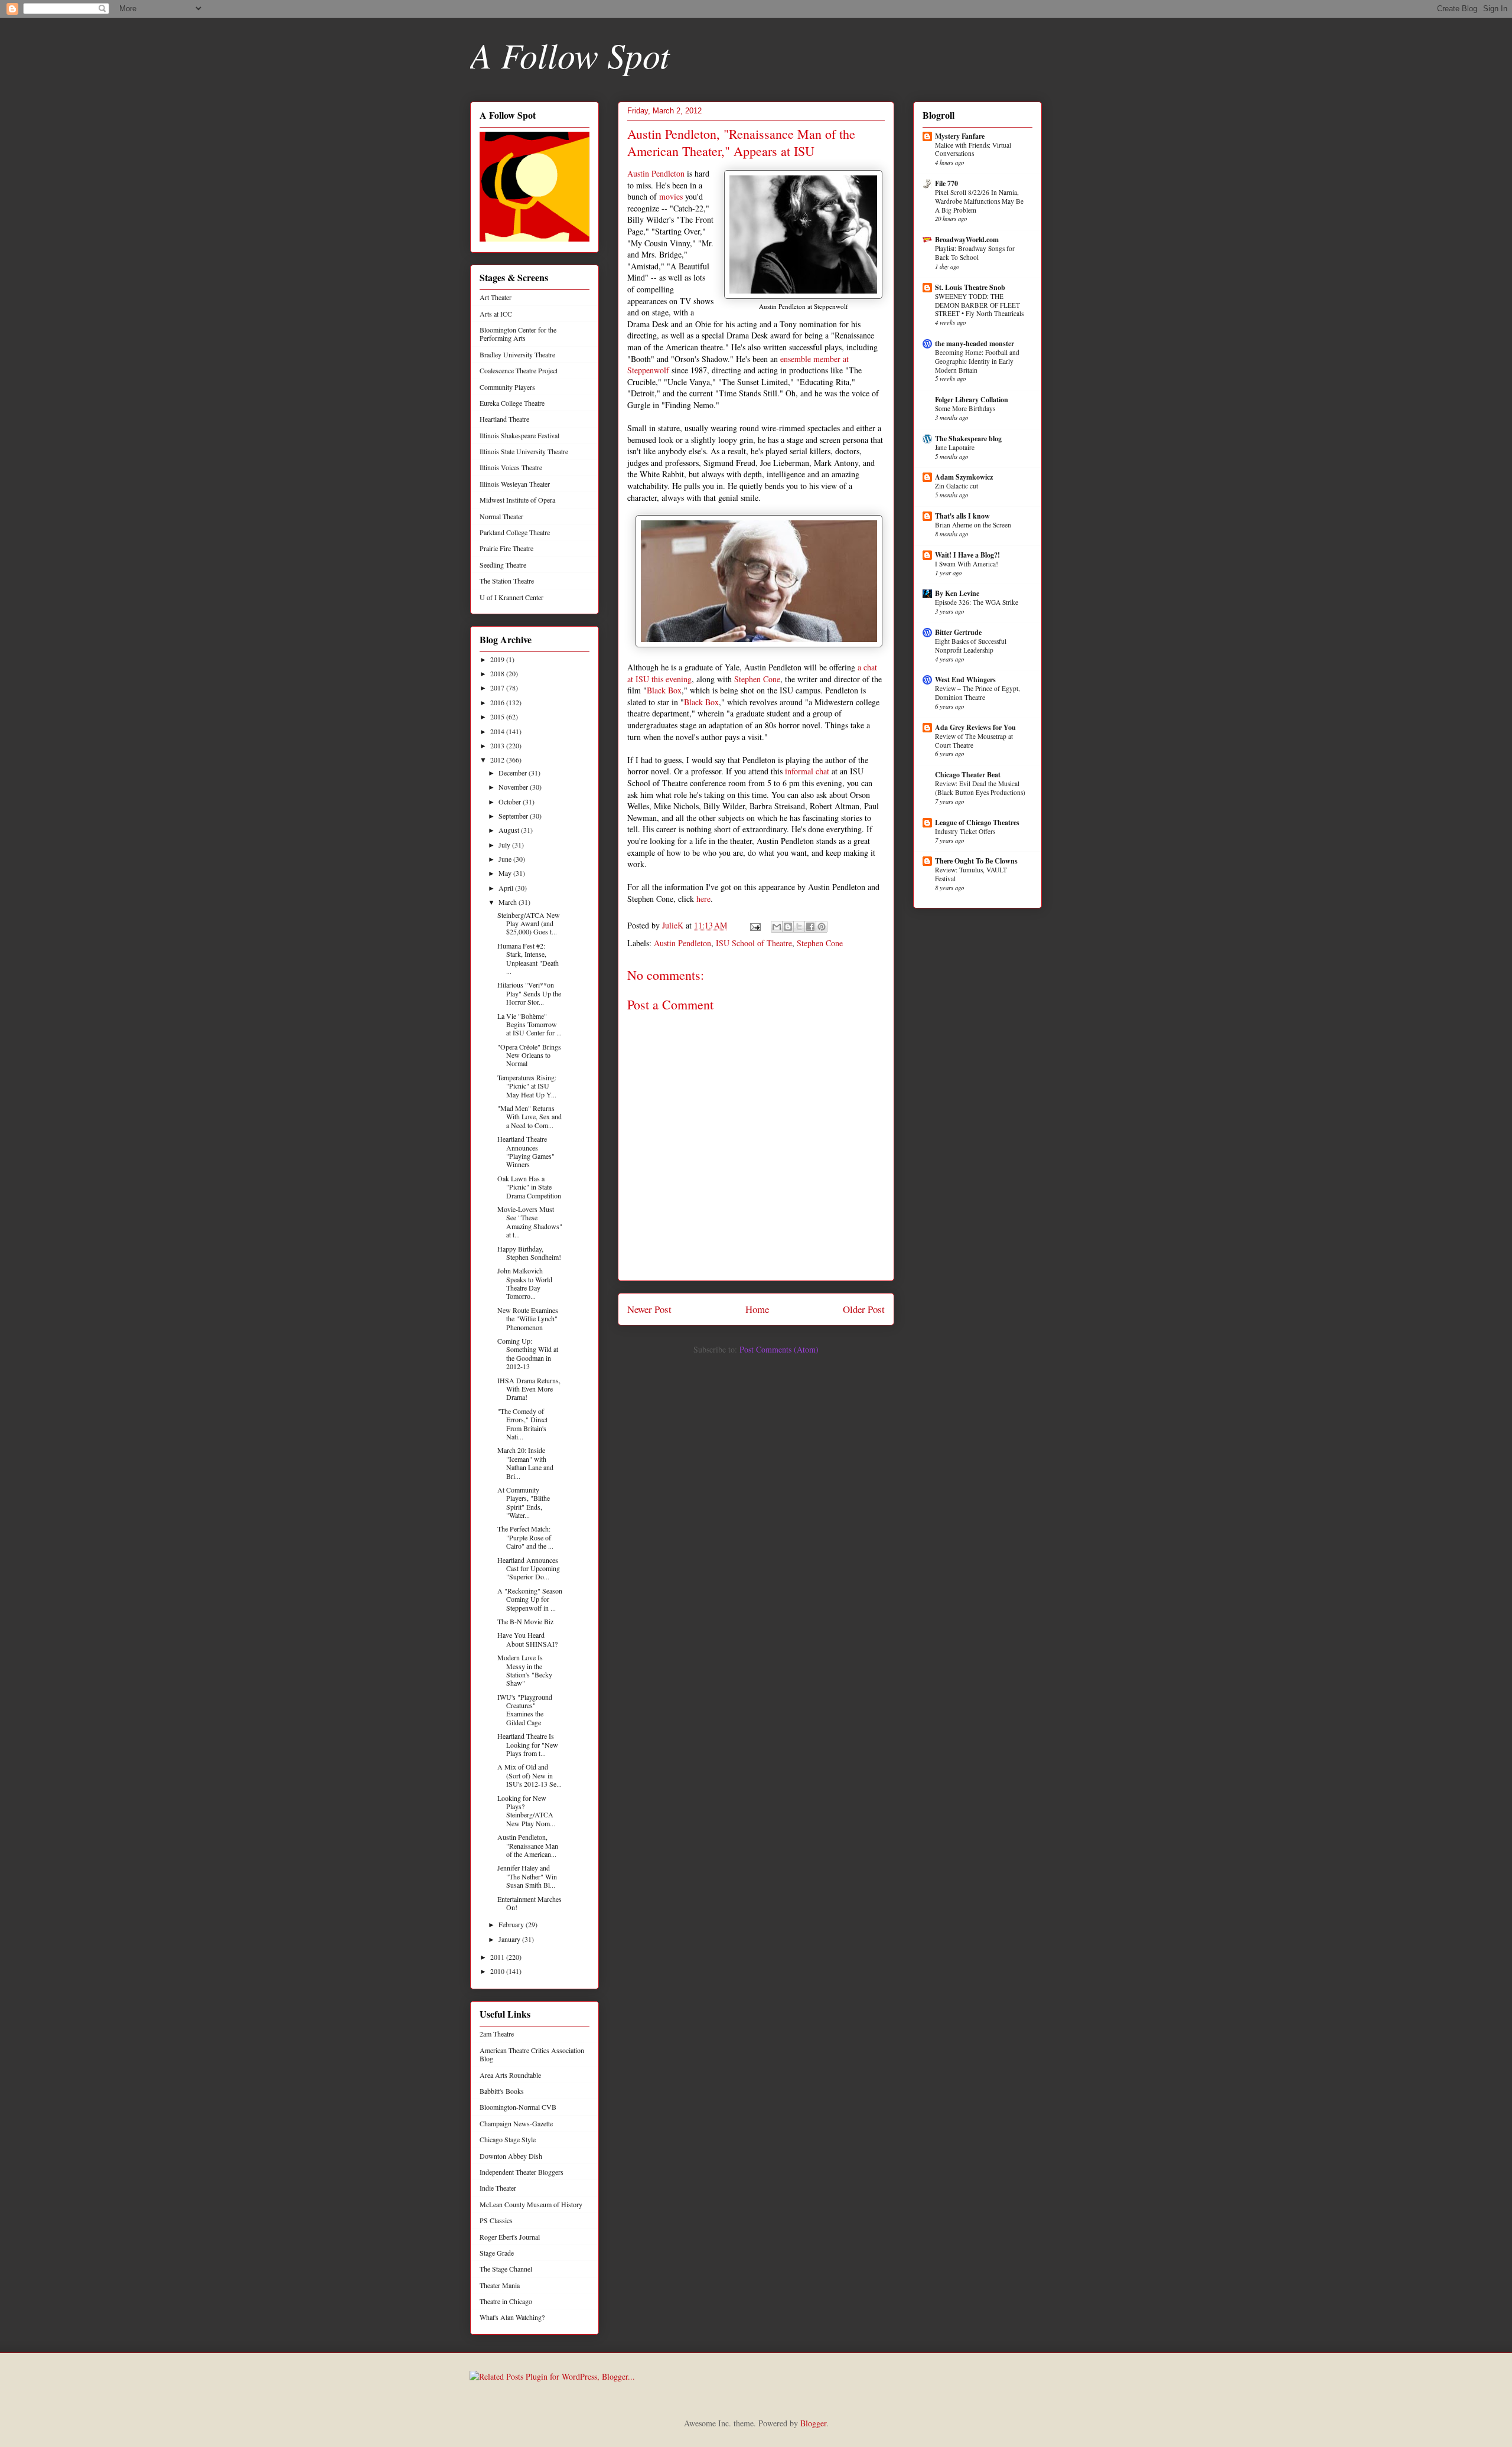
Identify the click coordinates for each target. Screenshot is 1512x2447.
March (509, 902)
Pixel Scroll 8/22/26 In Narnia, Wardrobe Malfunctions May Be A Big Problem (979, 201)
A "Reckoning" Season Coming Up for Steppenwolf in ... (530, 1599)
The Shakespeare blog (968, 439)
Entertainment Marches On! (529, 1903)
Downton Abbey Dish (511, 2156)
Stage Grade (497, 2253)
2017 (498, 687)
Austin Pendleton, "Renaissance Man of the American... (528, 1845)
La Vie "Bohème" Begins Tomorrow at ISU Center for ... (529, 1024)
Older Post (864, 1309)
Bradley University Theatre (517, 354)
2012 (498, 760)
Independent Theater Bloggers (522, 2172)
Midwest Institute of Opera (517, 500)
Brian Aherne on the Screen (973, 525)
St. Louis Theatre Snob (970, 287)
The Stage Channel (506, 2269)
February (512, 1924)
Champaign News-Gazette (516, 2123)
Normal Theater (501, 516)
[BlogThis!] (788, 927)
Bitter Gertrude (958, 632)
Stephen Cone (757, 679)
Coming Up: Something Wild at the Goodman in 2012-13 (528, 1353)
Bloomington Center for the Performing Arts (518, 334)
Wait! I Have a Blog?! (967, 555)
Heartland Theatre (504, 419)
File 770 (946, 183)
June (506, 859)
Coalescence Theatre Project (519, 370)
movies (671, 196)
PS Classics (496, 2220)
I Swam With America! (967, 564)
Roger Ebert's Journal (510, 2237)
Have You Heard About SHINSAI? (527, 1639)
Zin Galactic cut (957, 486)
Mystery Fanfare (960, 136)
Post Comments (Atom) (779, 1349)
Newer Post (649, 1309)
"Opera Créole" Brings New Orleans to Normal (529, 1055)
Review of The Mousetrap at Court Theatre (974, 741)
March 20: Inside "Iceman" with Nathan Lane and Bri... (525, 1463)
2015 (498, 716)
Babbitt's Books (502, 2091)
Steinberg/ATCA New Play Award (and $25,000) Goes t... (529, 923)
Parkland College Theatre (515, 532)
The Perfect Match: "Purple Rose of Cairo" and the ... (525, 1537)
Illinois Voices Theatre (511, 467)
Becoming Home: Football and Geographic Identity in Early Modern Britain (977, 361)
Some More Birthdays (965, 408)
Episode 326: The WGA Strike (977, 602)
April (507, 888)
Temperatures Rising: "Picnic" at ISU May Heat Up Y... (527, 1086)
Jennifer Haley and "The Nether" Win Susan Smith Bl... (527, 1876)
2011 (498, 1957)
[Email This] (777, 927)
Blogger (813, 2423)
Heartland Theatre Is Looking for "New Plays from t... (528, 1744)
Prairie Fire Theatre (506, 548)
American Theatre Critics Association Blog (532, 2054)
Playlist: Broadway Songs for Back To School (975, 253)
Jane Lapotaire (955, 447)
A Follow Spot (570, 54)
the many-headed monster (975, 343)
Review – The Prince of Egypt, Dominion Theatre (977, 693)
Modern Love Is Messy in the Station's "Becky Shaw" (525, 1670)
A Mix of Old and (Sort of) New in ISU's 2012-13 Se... (529, 1775)
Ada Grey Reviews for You (975, 727)
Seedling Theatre (503, 565)
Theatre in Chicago (506, 2301)
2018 (498, 673)
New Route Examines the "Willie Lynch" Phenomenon (528, 1319)
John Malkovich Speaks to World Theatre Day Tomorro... (525, 1283)
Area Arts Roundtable (510, 2075)
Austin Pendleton (656, 173)
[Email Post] (755, 925)
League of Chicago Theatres (977, 822)
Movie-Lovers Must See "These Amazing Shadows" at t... (530, 1222)
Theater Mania (500, 2285)
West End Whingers (965, 680)
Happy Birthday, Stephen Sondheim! (529, 1253)
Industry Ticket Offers (965, 831)
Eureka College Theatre (512, 403)
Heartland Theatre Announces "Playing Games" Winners (526, 1151)
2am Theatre (497, 2034)
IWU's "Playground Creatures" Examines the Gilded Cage (525, 1710)
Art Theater (496, 297)
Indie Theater (498, 2188)
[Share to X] (799, 927)
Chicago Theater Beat (968, 775)
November (514, 787)
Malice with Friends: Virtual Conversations (973, 149)
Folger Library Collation (972, 400)
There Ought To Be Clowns (976, 861)
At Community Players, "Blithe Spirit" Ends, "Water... (524, 1502)
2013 (498, 745)
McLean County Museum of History (531, 2204)
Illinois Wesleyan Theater (515, 484)
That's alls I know (962, 516)
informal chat (807, 771)
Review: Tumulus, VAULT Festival (971, 874)
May (506, 873)
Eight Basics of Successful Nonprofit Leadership (971, 646)
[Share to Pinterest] (822, 927)
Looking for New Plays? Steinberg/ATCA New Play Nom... (526, 1811)
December (514, 773)
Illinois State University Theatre (524, 451)
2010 (498, 1971)
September (514, 816)
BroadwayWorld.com (967, 240)
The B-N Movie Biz (525, 1621)
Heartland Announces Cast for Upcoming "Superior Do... (529, 1568)
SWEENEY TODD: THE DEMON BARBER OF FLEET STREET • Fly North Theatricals (979, 305)
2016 (498, 702)
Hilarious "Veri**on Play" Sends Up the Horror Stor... (529, 993)
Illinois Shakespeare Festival (519, 435)
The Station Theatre (507, 581)
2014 (498, 731)
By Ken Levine (957, 593)
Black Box (664, 690)
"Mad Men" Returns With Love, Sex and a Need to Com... (529, 1117)
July (505, 845)
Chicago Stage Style (508, 2139)
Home (757, 1309)
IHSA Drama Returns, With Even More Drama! (529, 1389)
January (510, 1939)
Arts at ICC (496, 314)
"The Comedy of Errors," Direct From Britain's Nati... (522, 1424)
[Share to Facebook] (810, 927)
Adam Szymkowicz (964, 477)
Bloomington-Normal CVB (518, 2107)
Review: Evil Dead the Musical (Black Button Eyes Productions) (980, 788)
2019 (498, 659)
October (511, 801)
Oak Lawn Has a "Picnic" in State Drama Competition (529, 1187)
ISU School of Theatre (754, 943)
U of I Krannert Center (511, 597)
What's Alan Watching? (512, 2317)
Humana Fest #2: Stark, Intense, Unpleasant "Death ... (528, 958)
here (703, 899)
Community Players (507, 387)
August (510, 830)
